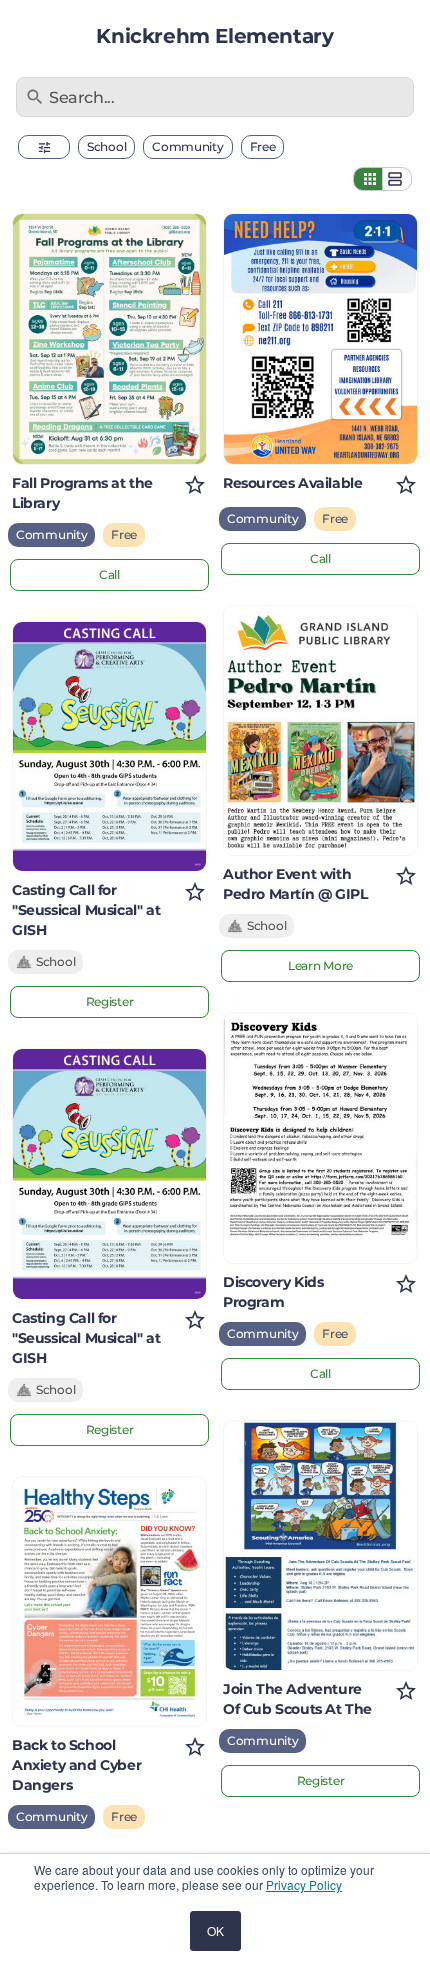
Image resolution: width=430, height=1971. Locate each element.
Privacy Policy (304, 1884)
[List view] (397, 179)
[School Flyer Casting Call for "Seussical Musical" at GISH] (109, 747)
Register (110, 1001)
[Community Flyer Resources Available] (320, 339)
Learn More (320, 965)
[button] (44, 147)
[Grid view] (368, 179)
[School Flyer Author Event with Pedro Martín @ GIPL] (320, 731)
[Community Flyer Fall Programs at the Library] (109, 339)
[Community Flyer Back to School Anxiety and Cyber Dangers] (109, 1602)
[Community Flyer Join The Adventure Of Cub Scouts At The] (320, 1546)
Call (109, 574)
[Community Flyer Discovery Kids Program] (320, 1138)
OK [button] (215, 1930)
